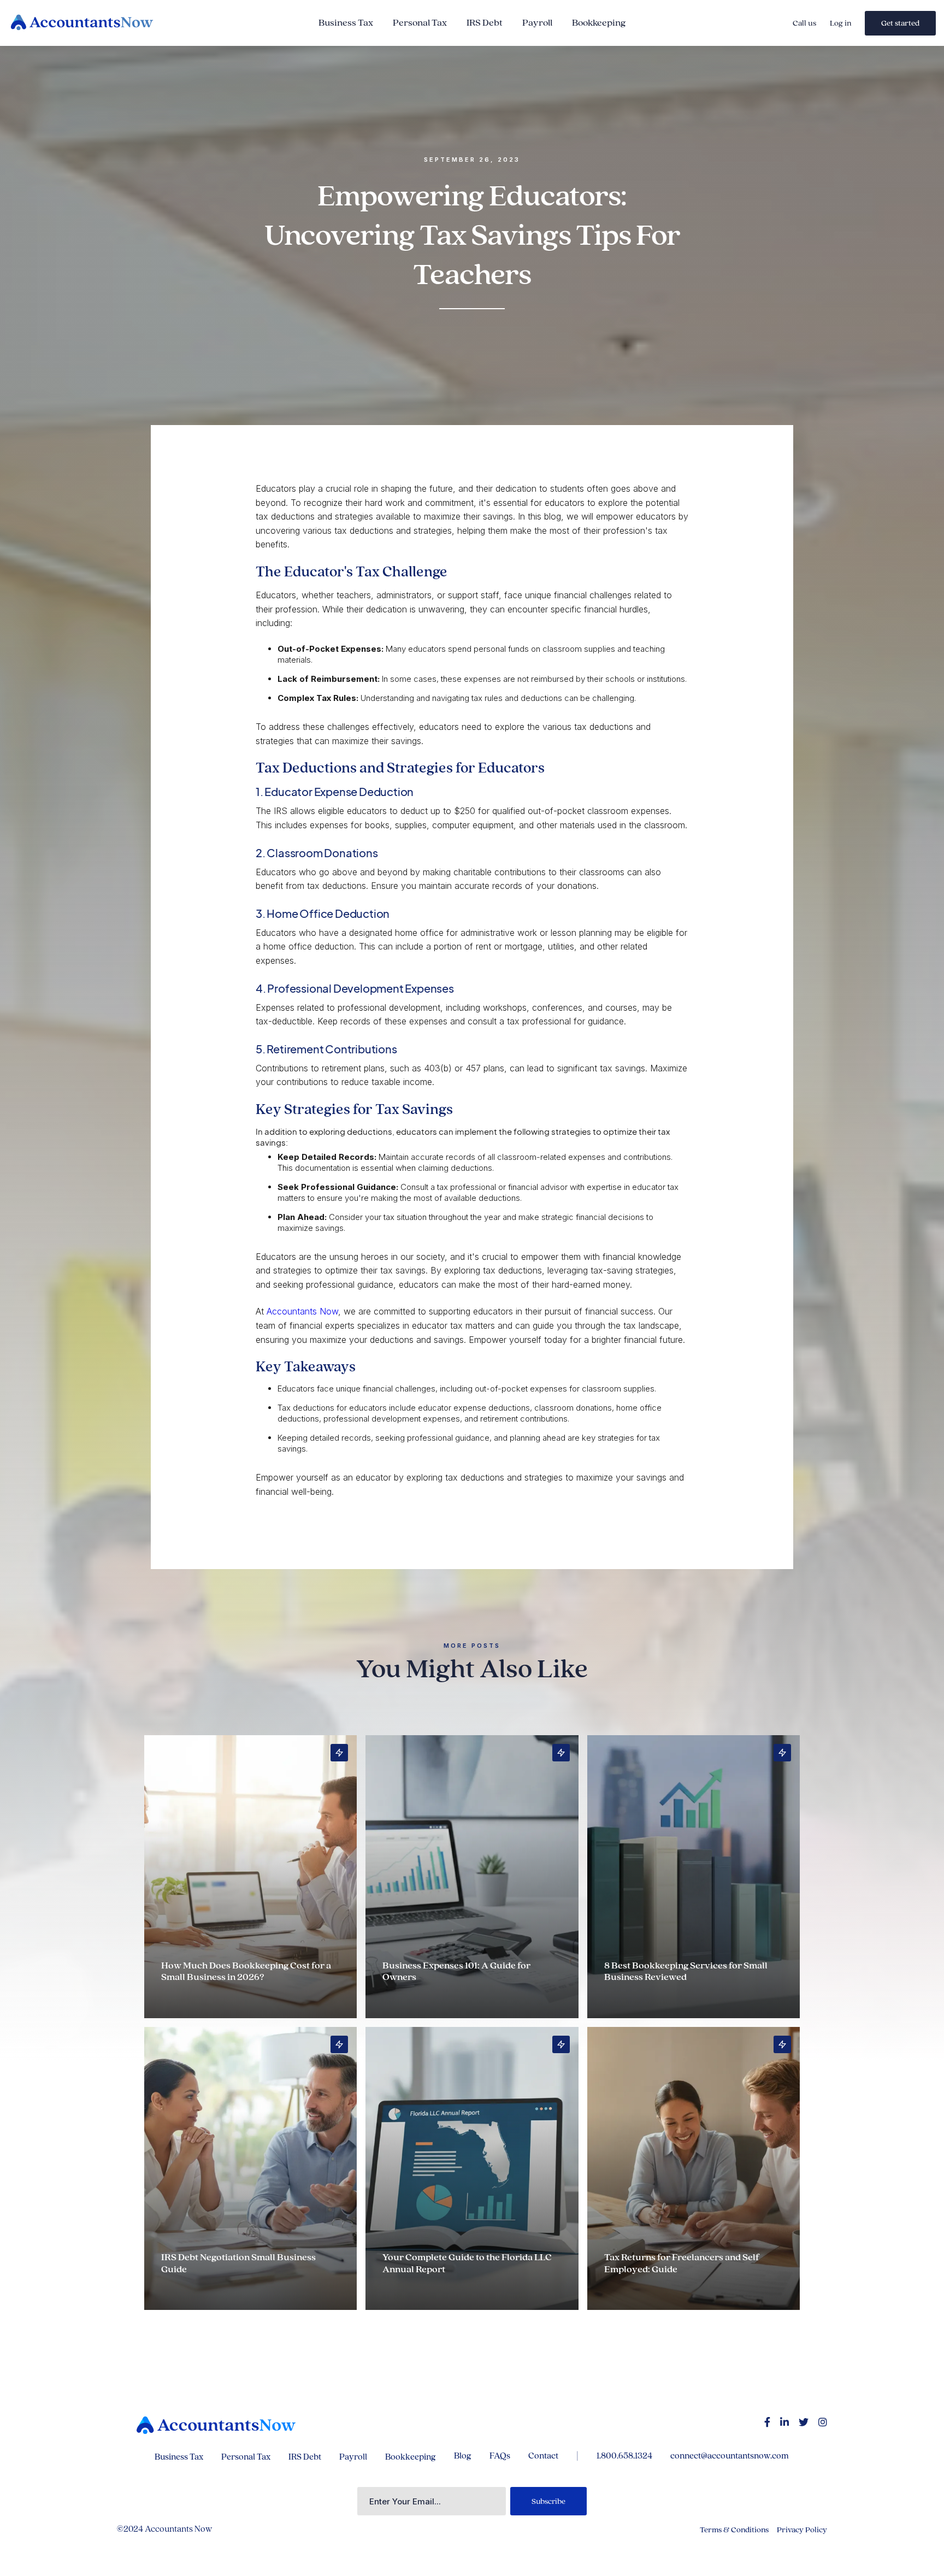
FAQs (500, 2456)
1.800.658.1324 (624, 2456)
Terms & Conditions (734, 2530)
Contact (543, 2456)
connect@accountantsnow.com (730, 2456)
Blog (463, 2456)
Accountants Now (302, 1311)
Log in (840, 23)
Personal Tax (420, 23)
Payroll (537, 23)
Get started (900, 23)
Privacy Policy (802, 2530)
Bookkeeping (599, 23)
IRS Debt (485, 23)
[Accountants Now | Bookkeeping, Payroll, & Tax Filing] (216, 2425)
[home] (107, 23)
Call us (804, 23)
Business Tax (346, 23)
